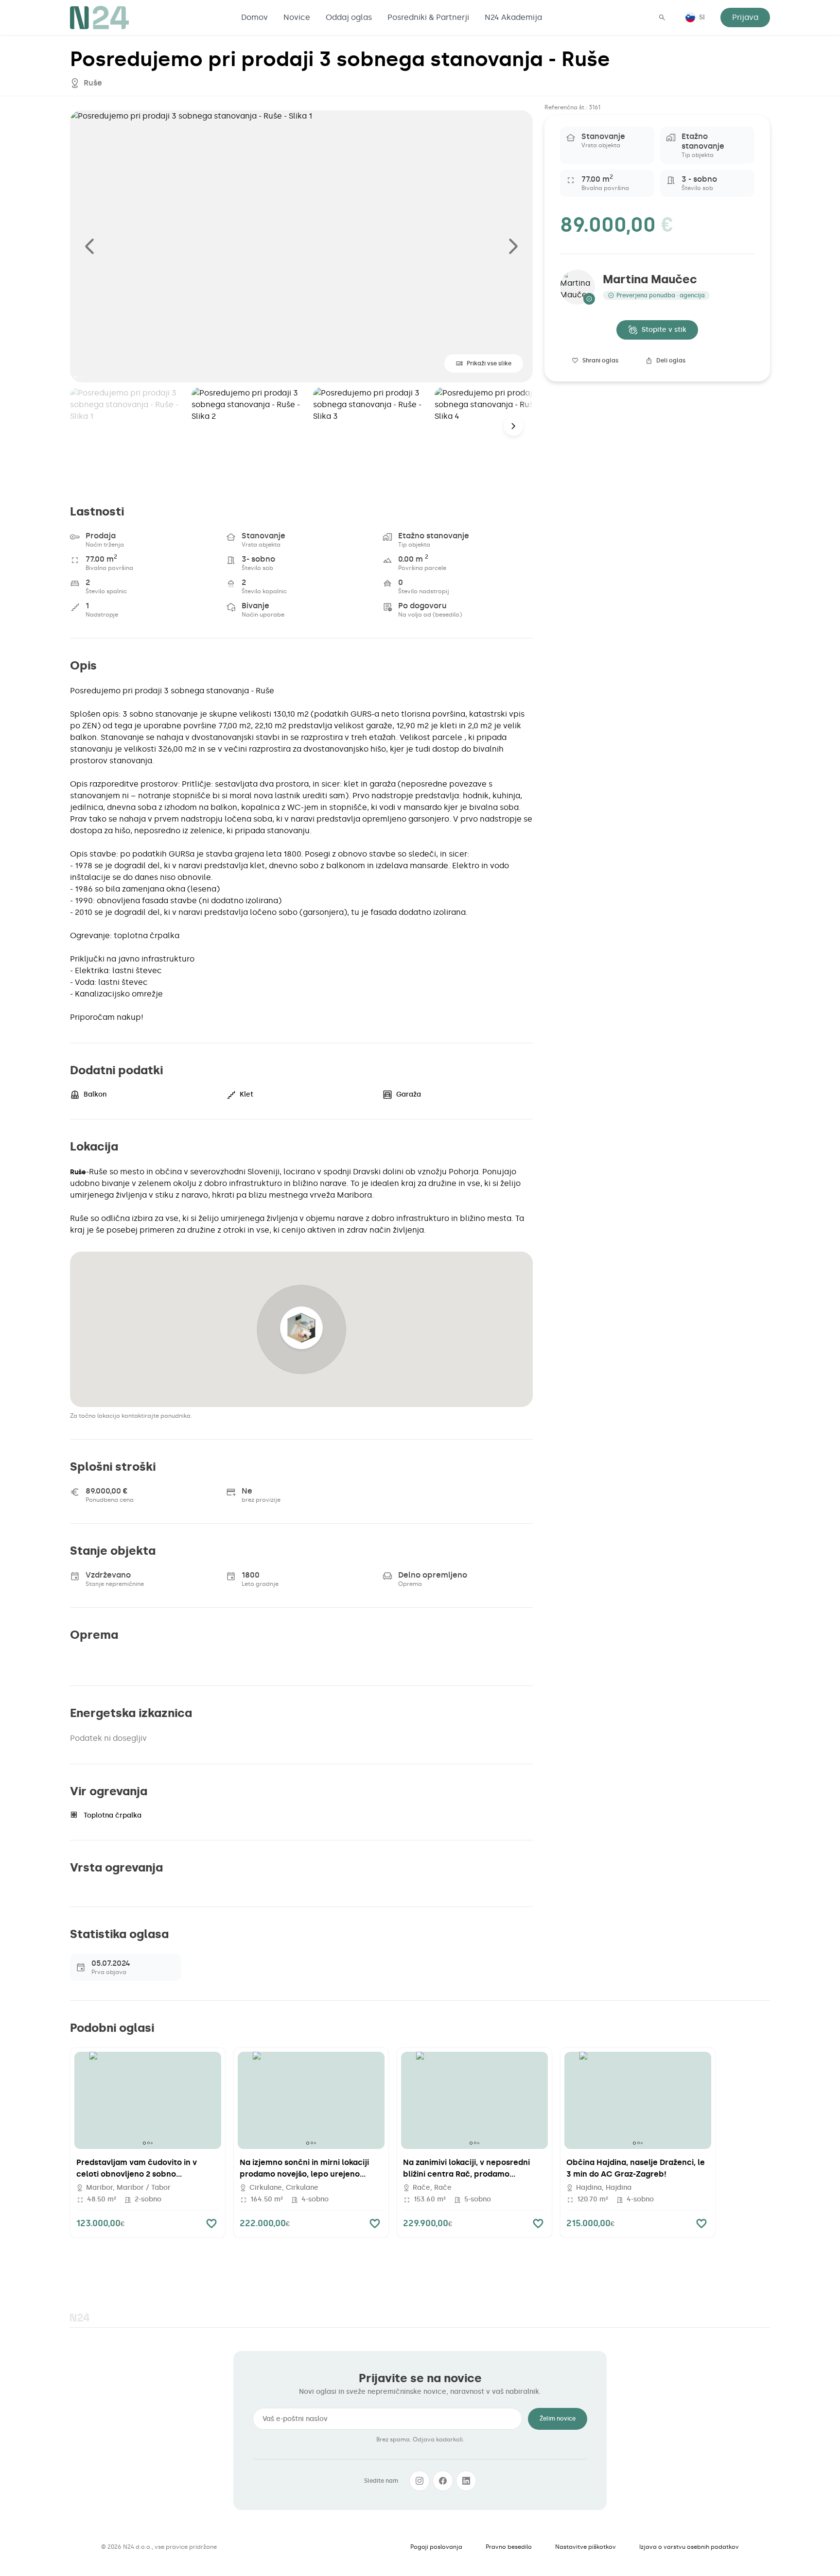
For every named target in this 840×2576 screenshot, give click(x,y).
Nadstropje (102, 615)
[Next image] (513, 246)
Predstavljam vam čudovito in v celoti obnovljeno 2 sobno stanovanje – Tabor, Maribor (137, 2174)
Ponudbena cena (110, 1500)
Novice (297, 17)
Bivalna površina (109, 568)
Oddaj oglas (349, 17)
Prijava (745, 17)
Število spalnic (106, 591)
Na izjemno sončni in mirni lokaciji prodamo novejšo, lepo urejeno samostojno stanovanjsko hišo (304, 2174)
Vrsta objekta (261, 545)
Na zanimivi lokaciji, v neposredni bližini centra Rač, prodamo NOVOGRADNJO (466, 2174)
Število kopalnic (264, 591)
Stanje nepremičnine (115, 1584)
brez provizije (261, 1500)
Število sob (257, 568)
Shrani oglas (600, 361)
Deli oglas (671, 361)
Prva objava (109, 1972)
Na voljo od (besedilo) (430, 615)
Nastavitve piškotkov (586, 2547)
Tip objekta (414, 545)
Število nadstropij (424, 591)
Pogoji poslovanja (436, 2547)
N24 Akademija (513, 17)
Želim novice (558, 2419)
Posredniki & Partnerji (428, 17)
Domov (254, 17)
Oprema (410, 1584)
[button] (301, 1329)
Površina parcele (422, 568)
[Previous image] (89, 246)
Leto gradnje (260, 1584)
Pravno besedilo (509, 2547)
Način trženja (105, 545)
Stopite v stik (664, 330)
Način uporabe (263, 615)
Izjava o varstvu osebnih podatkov (689, 2547)
